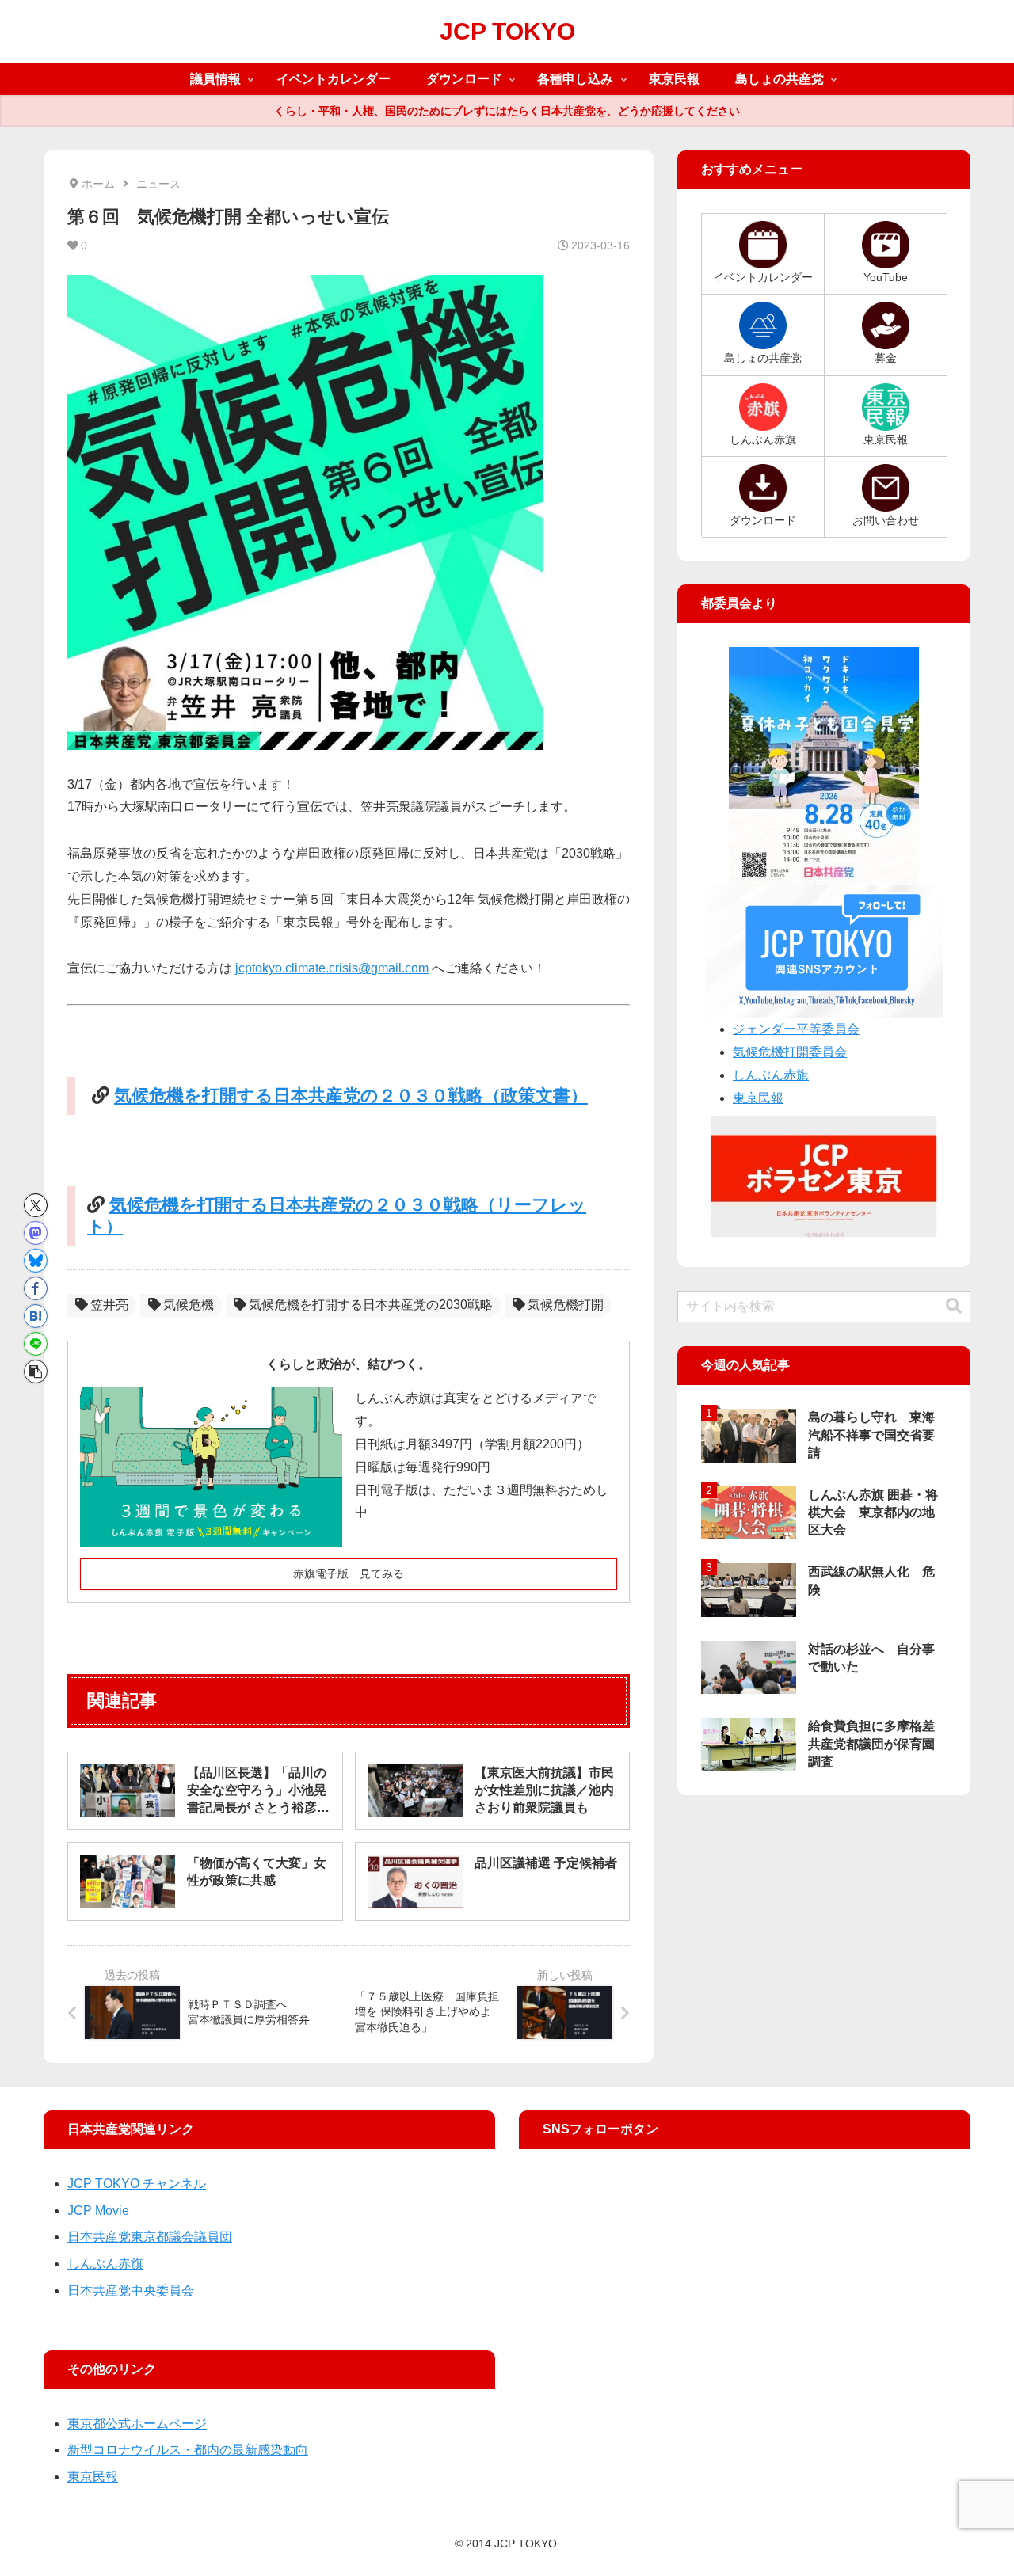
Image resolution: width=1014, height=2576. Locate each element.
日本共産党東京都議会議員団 (150, 2237)
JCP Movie (98, 2211)
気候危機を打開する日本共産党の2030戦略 (371, 1305)
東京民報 (758, 1098)
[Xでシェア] (36, 1205)
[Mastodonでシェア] (36, 1233)
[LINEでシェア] (36, 1344)
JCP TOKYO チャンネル (137, 2184)
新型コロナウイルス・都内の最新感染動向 (188, 2450)
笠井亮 (109, 1305)
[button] (36, 1372)
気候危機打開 (566, 1305)
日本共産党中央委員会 (131, 2291)
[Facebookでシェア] (36, 1288)
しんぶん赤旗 (771, 1075)
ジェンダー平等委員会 (796, 1029)
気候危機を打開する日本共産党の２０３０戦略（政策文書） (351, 1096)
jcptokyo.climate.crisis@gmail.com (332, 968)
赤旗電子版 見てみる (349, 1573)
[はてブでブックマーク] (36, 1316)
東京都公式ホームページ (137, 2424)
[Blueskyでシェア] (36, 1261)
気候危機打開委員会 (790, 1052)
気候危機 (189, 1305)
